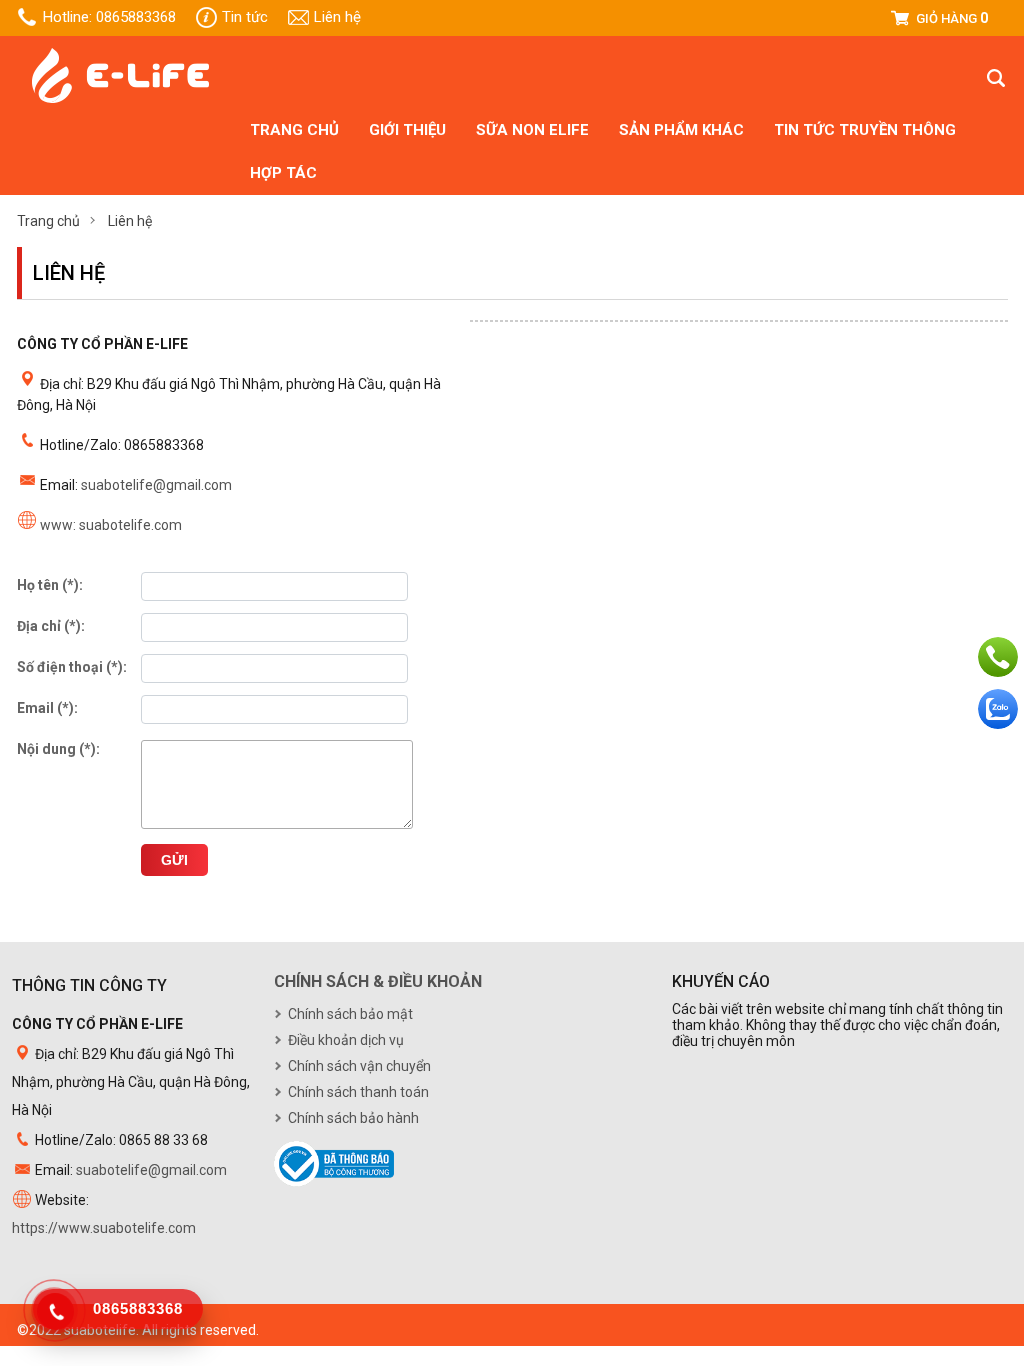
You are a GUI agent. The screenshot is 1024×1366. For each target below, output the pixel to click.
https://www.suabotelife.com (104, 1228)
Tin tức (245, 17)
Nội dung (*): (58, 749)
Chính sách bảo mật (350, 1014)
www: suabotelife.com (111, 525)
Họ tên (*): (50, 585)
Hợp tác (283, 173)
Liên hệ (337, 17)
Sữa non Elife (532, 130)
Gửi (174, 860)
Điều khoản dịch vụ (346, 1040)
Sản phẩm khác (681, 130)
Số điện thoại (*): (72, 667)
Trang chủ (294, 130)
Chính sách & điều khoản (378, 981)
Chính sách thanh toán (358, 1092)
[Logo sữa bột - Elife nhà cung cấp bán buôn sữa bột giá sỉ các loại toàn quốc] (121, 100)
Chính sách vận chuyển (359, 1066)
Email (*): (47, 708)
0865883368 (136, 17)
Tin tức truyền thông (865, 130)
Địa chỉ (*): (51, 626)
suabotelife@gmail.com (156, 485)
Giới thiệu (407, 130)
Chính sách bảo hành (353, 1118)
